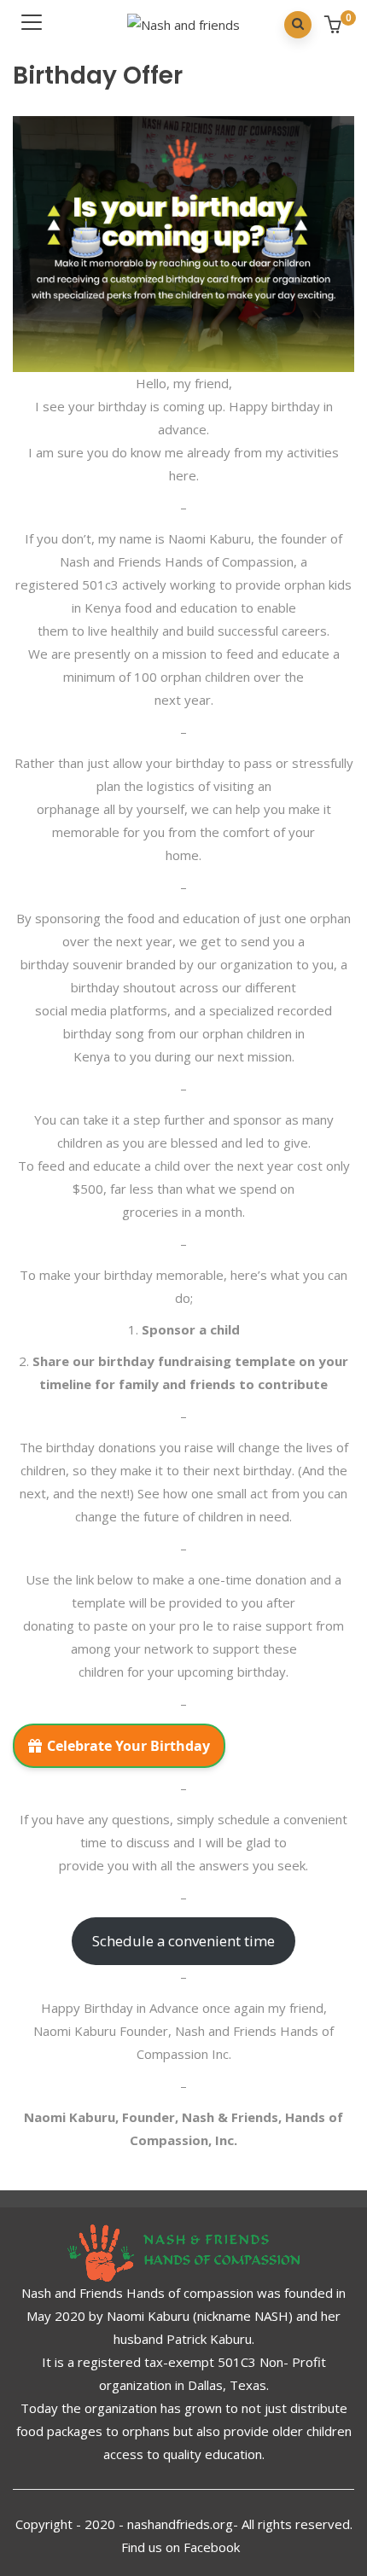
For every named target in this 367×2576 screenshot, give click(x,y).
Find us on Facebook (182, 2547)
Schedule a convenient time (183, 1941)
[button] (335, 26)
